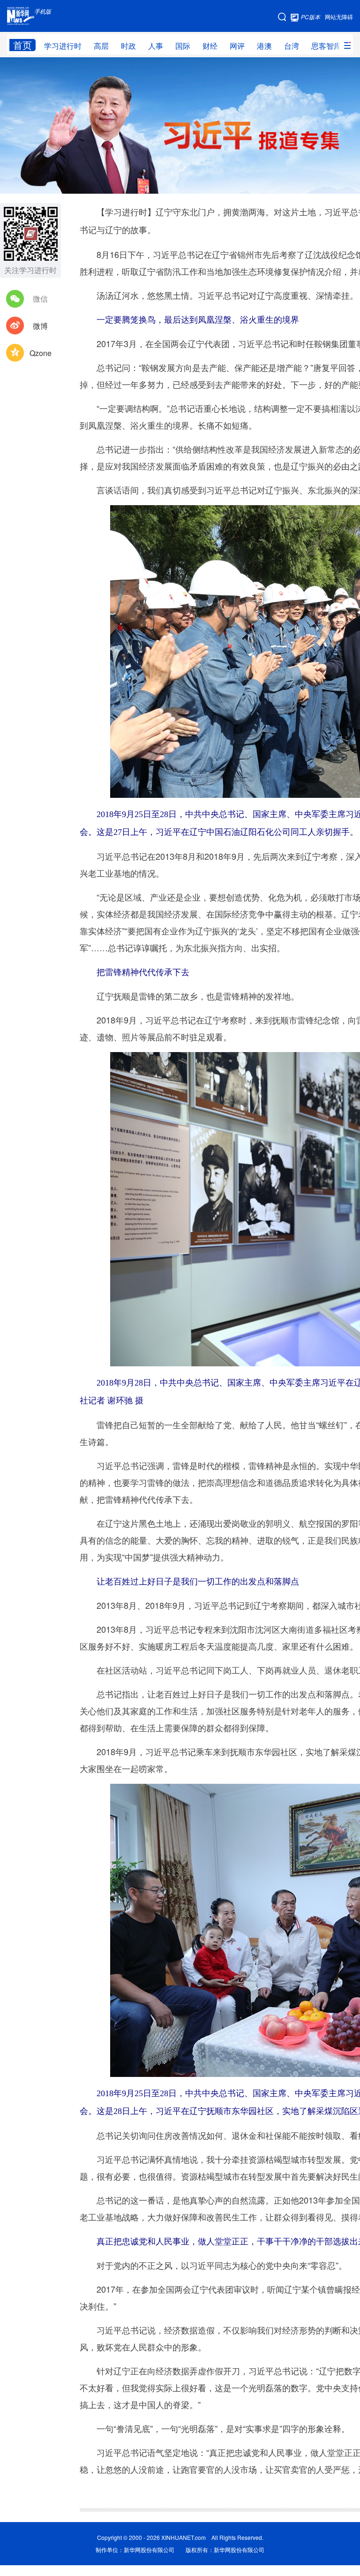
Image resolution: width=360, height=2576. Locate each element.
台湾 (292, 46)
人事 (156, 46)
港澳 (264, 46)
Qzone (41, 353)
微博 (40, 326)
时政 (128, 46)
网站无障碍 (339, 17)
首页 (22, 45)
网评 (237, 46)
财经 (210, 46)
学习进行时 (63, 46)
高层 (101, 46)
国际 (183, 46)
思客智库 (326, 46)
